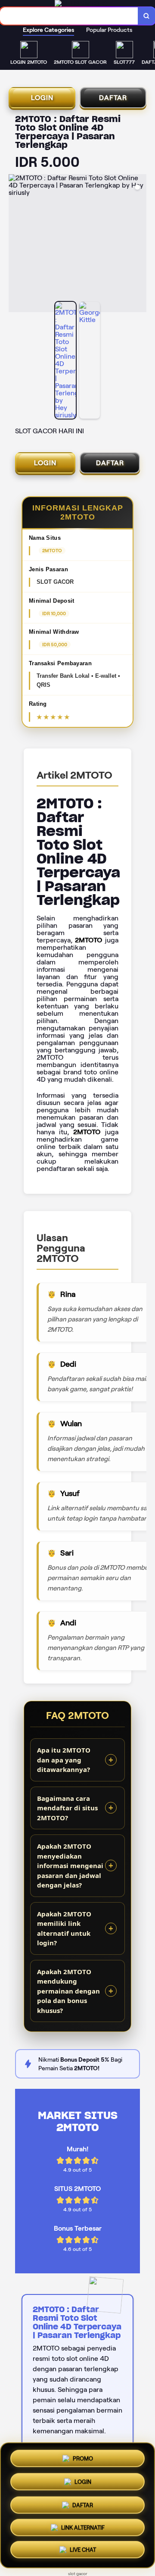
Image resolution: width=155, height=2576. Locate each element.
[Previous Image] (15, 244)
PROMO (83, 2456)
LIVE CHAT (83, 2552)
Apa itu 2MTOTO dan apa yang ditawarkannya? (64, 1760)
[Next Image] (139, 244)
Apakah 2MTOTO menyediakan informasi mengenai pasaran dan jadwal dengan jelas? (70, 1865)
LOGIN (42, 98)
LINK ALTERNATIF (83, 2528)
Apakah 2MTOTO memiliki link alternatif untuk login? (64, 1928)
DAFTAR (113, 98)
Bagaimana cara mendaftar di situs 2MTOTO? (67, 1808)
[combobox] (69, 16)
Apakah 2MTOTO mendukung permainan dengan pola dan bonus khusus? (68, 1991)
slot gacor (78, 2574)
